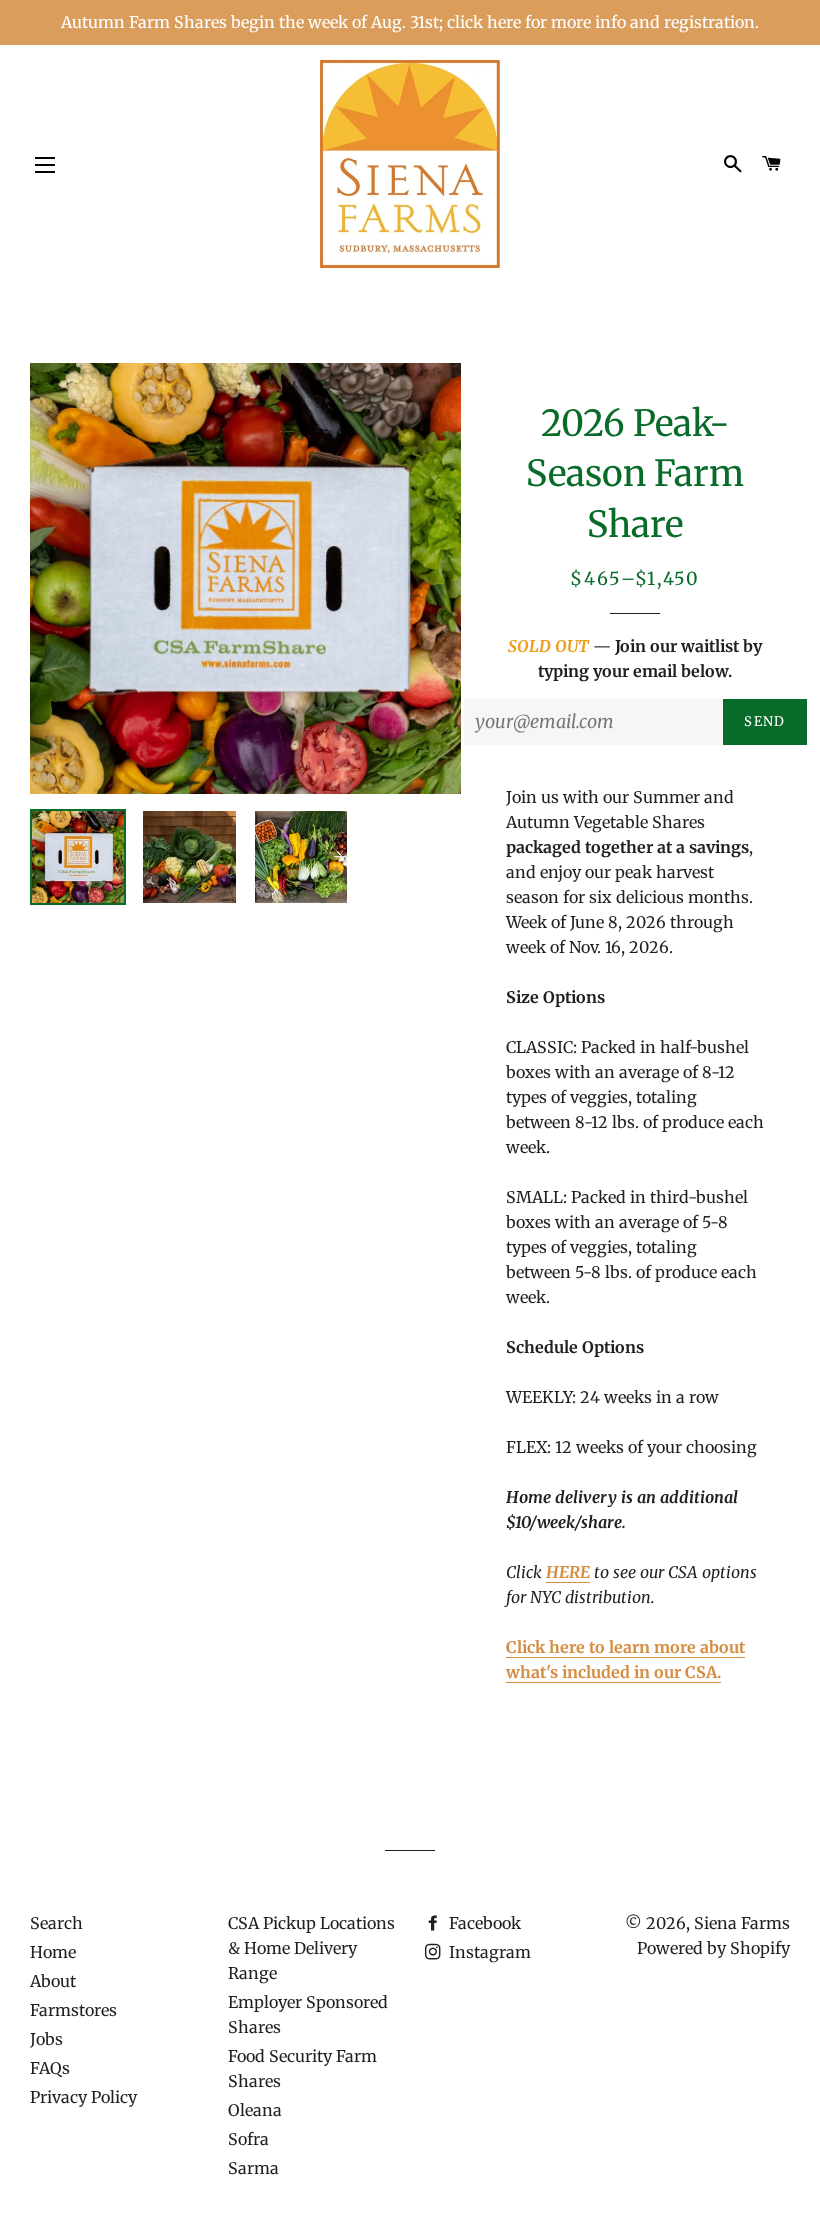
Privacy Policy (83, 2097)
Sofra (248, 2139)
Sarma (253, 2168)
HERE (568, 1572)
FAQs (50, 2068)
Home (53, 1952)
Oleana (255, 2110)
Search (56, 1923)
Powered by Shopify (713, 1948)
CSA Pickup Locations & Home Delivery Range (311, 1948)
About (53, 1981)
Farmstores (73, 2010)
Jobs (46, 2039)
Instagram (488, 1952)
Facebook (483, 1923)
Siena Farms (742, 1923)
